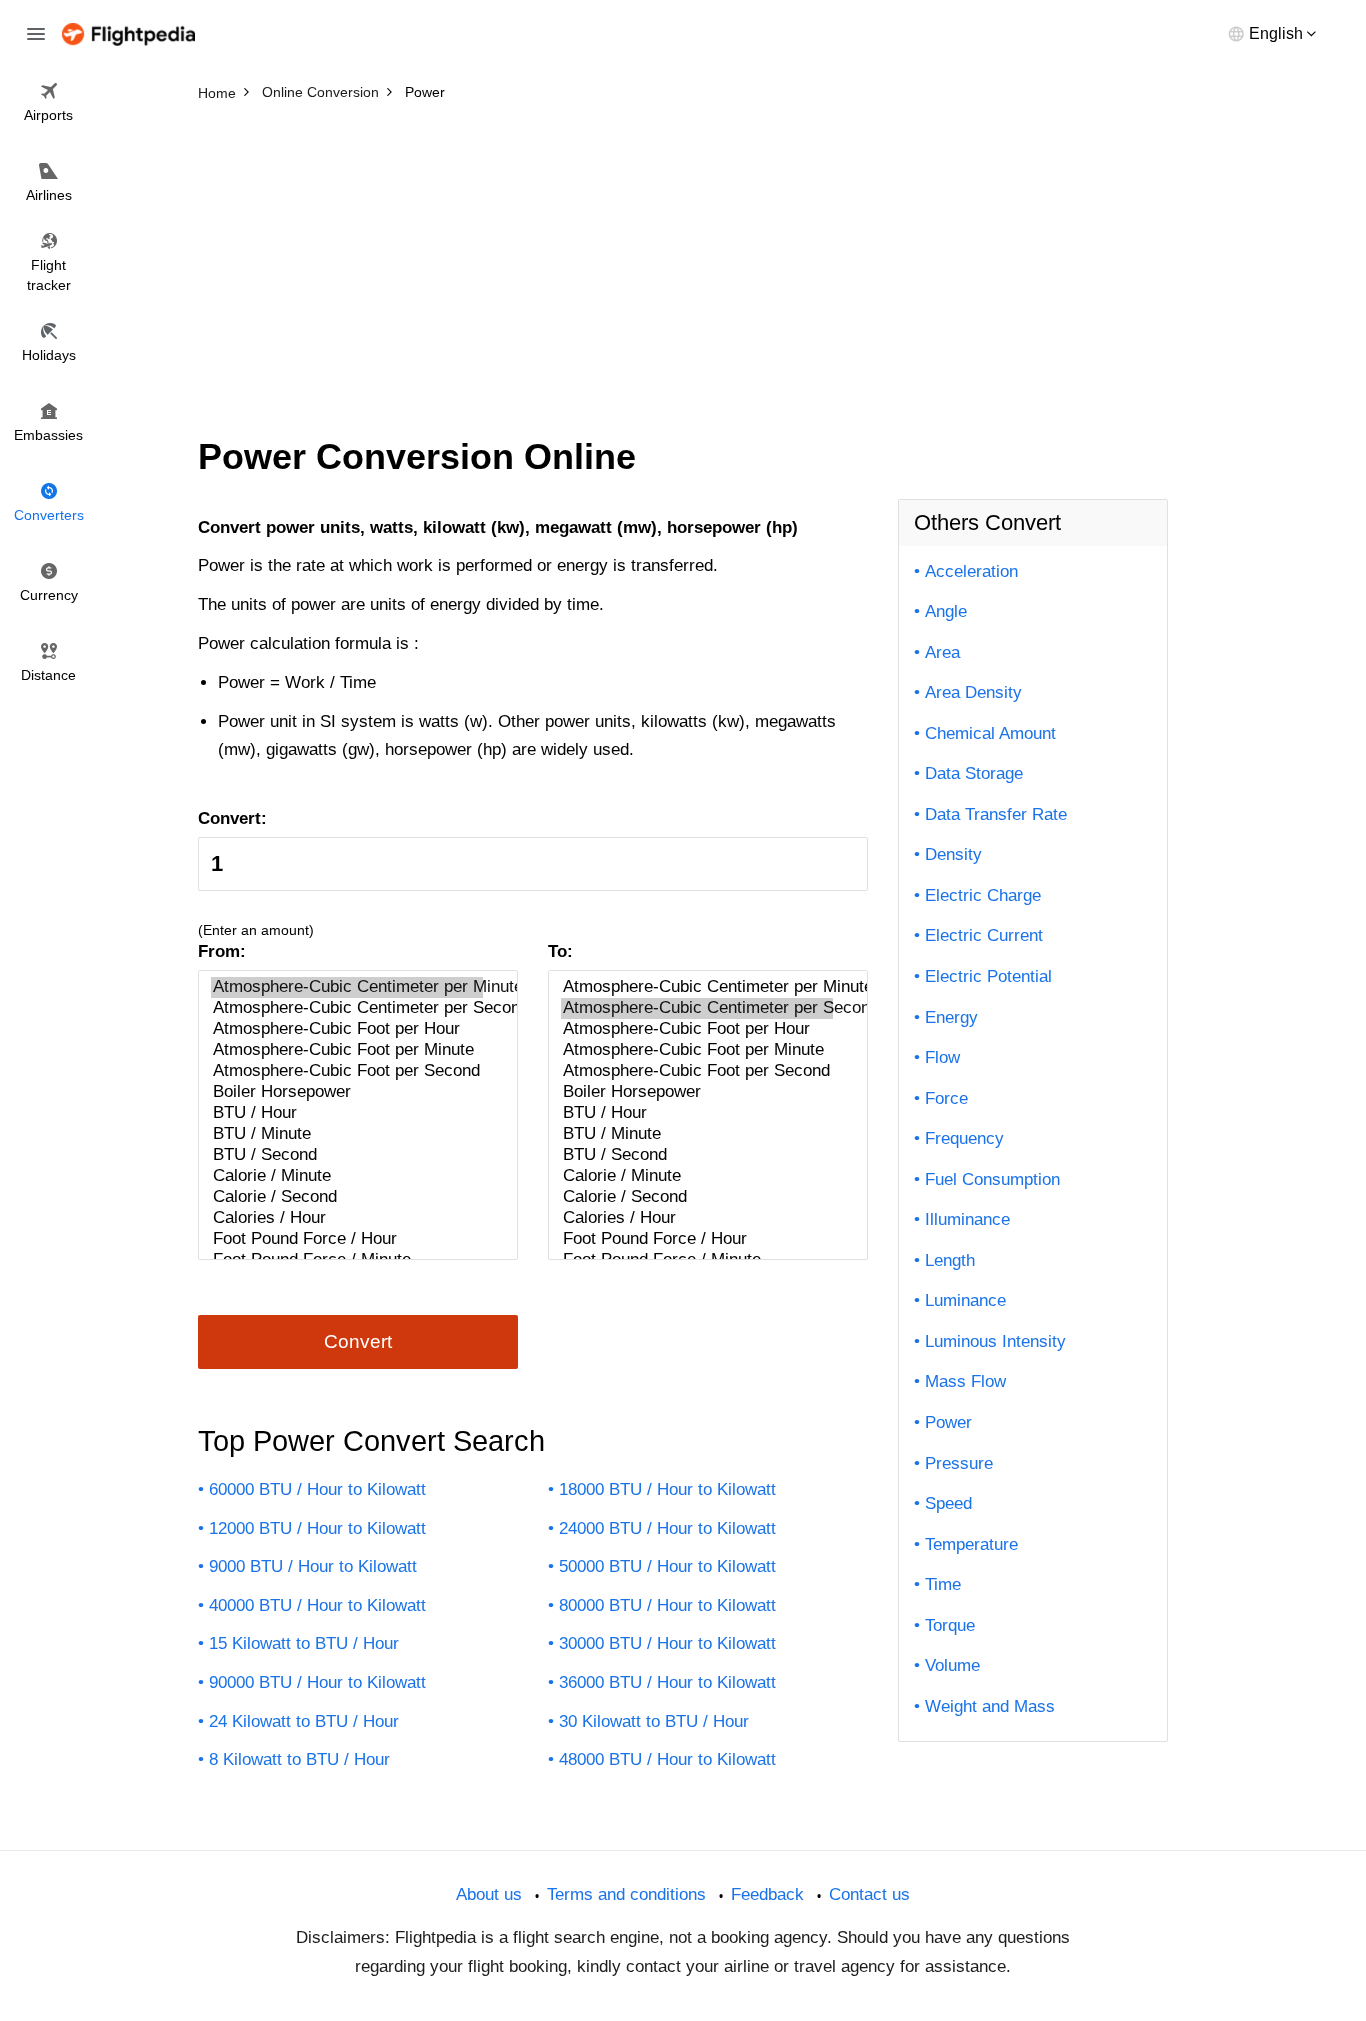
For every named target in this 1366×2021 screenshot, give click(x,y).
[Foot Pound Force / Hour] (347, 1239)
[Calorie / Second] (347, 1197)
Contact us (869, 1894)
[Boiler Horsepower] (347, 1092)
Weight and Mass (990, 1706)
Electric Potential (988, 976)
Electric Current (984, 935)
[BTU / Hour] (347, 1113)
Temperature (971, 1544)
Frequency (964, 1138)
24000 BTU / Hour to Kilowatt (667, 1528)
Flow (942, 1057)
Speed (948, 1503)
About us (489, 1894)
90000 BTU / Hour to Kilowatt (317, 1682)
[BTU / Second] (347, 1155)
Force (946, 1098)
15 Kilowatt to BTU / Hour (304, 1643)
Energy (951, 1017)
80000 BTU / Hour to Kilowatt (667, 1605)
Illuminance (967, 1219)
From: (222, 951)
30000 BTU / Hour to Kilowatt (667, 1643)
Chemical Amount (990, 733)
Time (943, 1584)
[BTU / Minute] (347, 1134)
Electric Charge (983, 895)
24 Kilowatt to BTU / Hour (304, 1721)
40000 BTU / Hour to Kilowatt (317, 1605)
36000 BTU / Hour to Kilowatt (667, 1682)
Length (950, 1260)
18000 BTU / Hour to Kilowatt (667, 1489)
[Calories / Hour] (347, 1218)
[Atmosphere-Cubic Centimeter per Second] (347, 1008)
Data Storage (974, 773)
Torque (950, 1625)
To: (560, 951)
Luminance (965, 1300)
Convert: (232, 818)
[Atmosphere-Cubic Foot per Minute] (347, 1050)
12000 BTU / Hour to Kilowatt (317, 1528)
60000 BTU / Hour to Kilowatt (317, 1489)
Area (942, 652)
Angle (946, 611)
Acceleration (971, 571)
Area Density (973, 692)
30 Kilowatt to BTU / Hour (654, 1721)
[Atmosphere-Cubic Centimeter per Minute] (347, 987)
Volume (952, 1665)
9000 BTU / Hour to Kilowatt (313, 1566)
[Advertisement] (683, 260)
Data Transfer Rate (996, 814)
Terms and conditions (626, 1894)
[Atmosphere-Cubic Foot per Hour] (347, 1029)
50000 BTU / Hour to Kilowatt (667, 1566)
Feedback (767, 1894)
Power (948, 1422)
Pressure (959, 1463)
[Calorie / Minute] (347, 1176)
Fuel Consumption (992, 1179)
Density (953, 854)
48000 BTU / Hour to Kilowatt (667, 1759)
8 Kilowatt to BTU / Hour (299, 1759)
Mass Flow (965, 1381)
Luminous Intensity (995, 1341)
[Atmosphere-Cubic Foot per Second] (347, 1071)
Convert (358, 1341)
